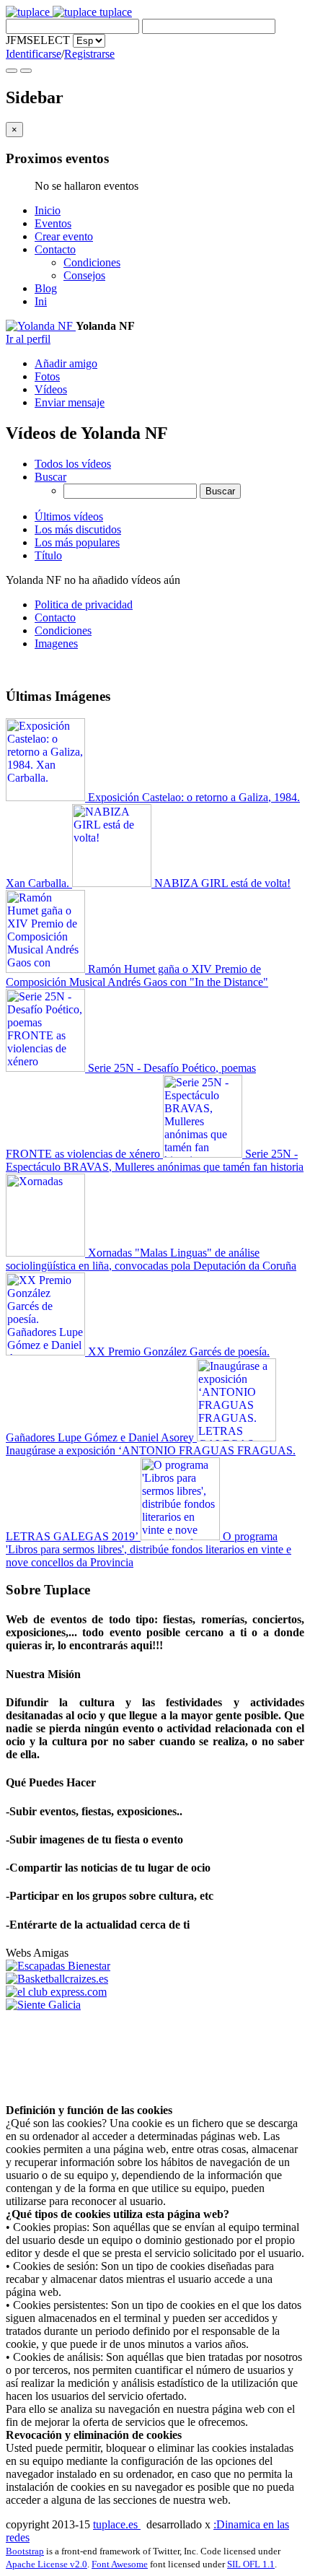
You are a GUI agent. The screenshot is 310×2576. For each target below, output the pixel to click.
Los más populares (77, 542)
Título (48, 555)
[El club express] (56, 1992)
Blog (46, 288)
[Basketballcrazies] (57, 1979)
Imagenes (56, 643)
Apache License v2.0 (46, 2564)
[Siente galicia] (43, 2005)
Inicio (48, 210)
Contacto (55, 249)
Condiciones (92, 262)
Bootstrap (25, 2551)
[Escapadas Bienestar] (58, 1966)
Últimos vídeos (69, 516)
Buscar (50, 477)
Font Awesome (120, 2564)
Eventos (53, 223)
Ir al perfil (28, 339)
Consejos (84, 275)
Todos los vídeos (73, 464)
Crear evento (64, 236)
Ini (41, 301)
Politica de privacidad (84, 604)
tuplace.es (117, 2524)
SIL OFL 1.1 (251, 2564)
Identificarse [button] (34, 54)
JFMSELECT (38, 40)
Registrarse (89, 54)
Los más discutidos (78, 529)
